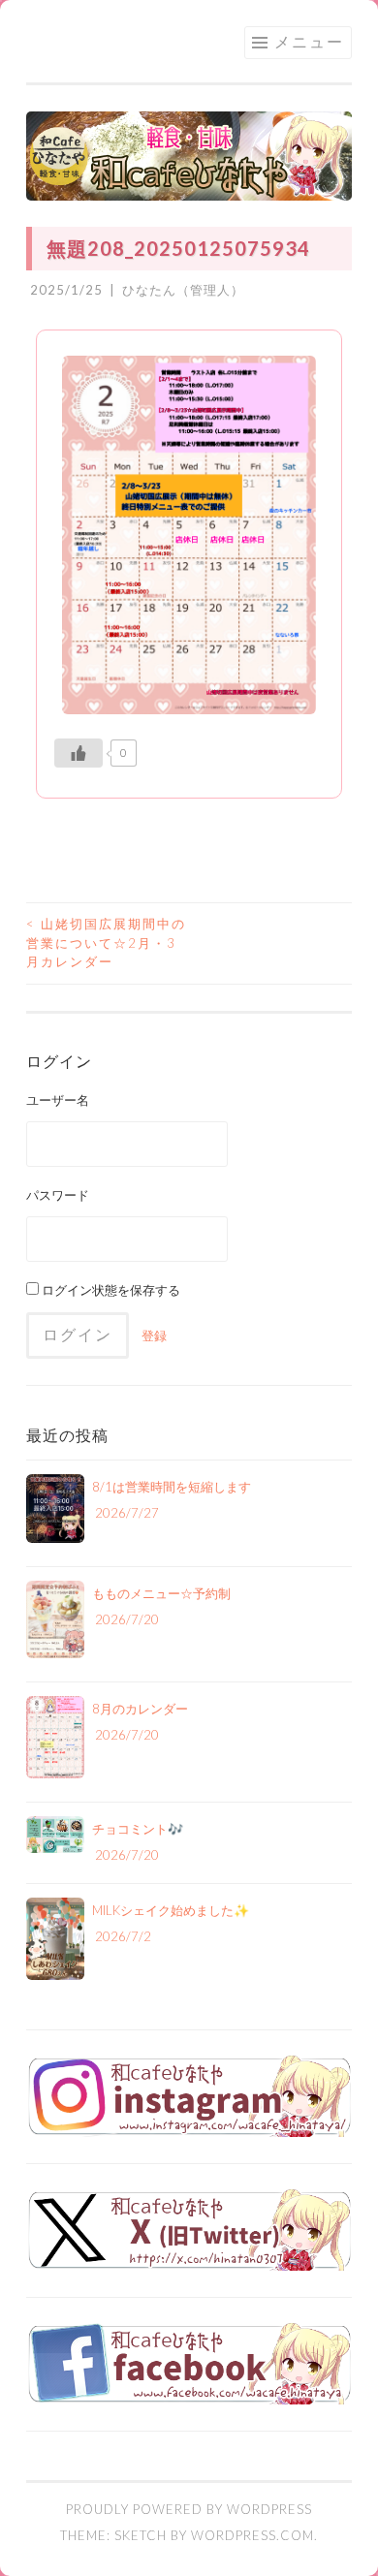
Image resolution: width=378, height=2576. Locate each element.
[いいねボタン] (79, 753)
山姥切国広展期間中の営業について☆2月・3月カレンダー (106, 942)
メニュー (309, 41)
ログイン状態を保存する (110, 1290)
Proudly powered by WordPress (189, 2509)
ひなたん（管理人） (183, 290)
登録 (154, 1335)
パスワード (58, 1195)
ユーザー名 (58, 1100)
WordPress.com (252, 2535)
